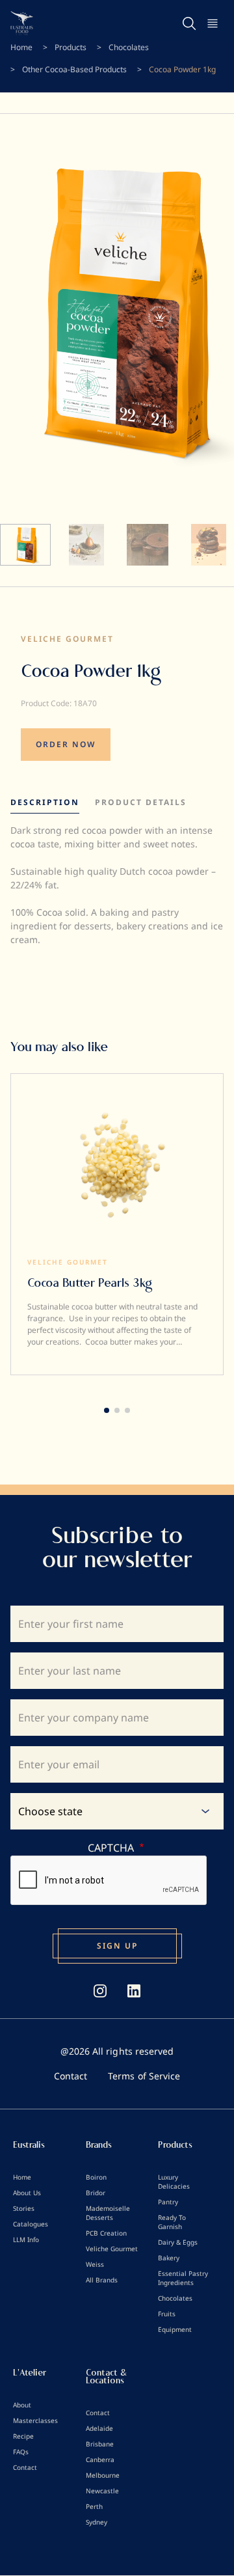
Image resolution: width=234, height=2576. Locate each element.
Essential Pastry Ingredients (183, 2278)
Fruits (167, 2314)
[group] (117, 1224)
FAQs (21, 2452)
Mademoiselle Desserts (108, 2213)
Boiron (96, 2177)
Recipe (23, 2436)
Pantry (168, 2202)
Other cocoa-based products (74, 69)
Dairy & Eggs (178, 2242)
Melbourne (103, 2475)
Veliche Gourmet (67, 639)
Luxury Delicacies (174, 2182)
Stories (24, 2208)
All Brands (102, 2280)
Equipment (175, 2329)
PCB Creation (106, 2233)
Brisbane (100, 2444)
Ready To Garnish (172, 2222)
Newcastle (102, 2491)
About (22, 2405)
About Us (27, 2193)
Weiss (95, 2264)
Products (71, 47)
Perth (94, 2506)
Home (21, 47)
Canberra (100, 2460)
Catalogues (31, 2224)
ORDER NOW (66, 744)
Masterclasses (35, 2420)
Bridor (96, 2193)
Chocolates (129, 47)
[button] (107, 1410)
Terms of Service (144, 2076)
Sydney (97, 2522)
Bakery (169, 2258)
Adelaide (99, 2428)
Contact (71, 2076)
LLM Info (26, 2240)
